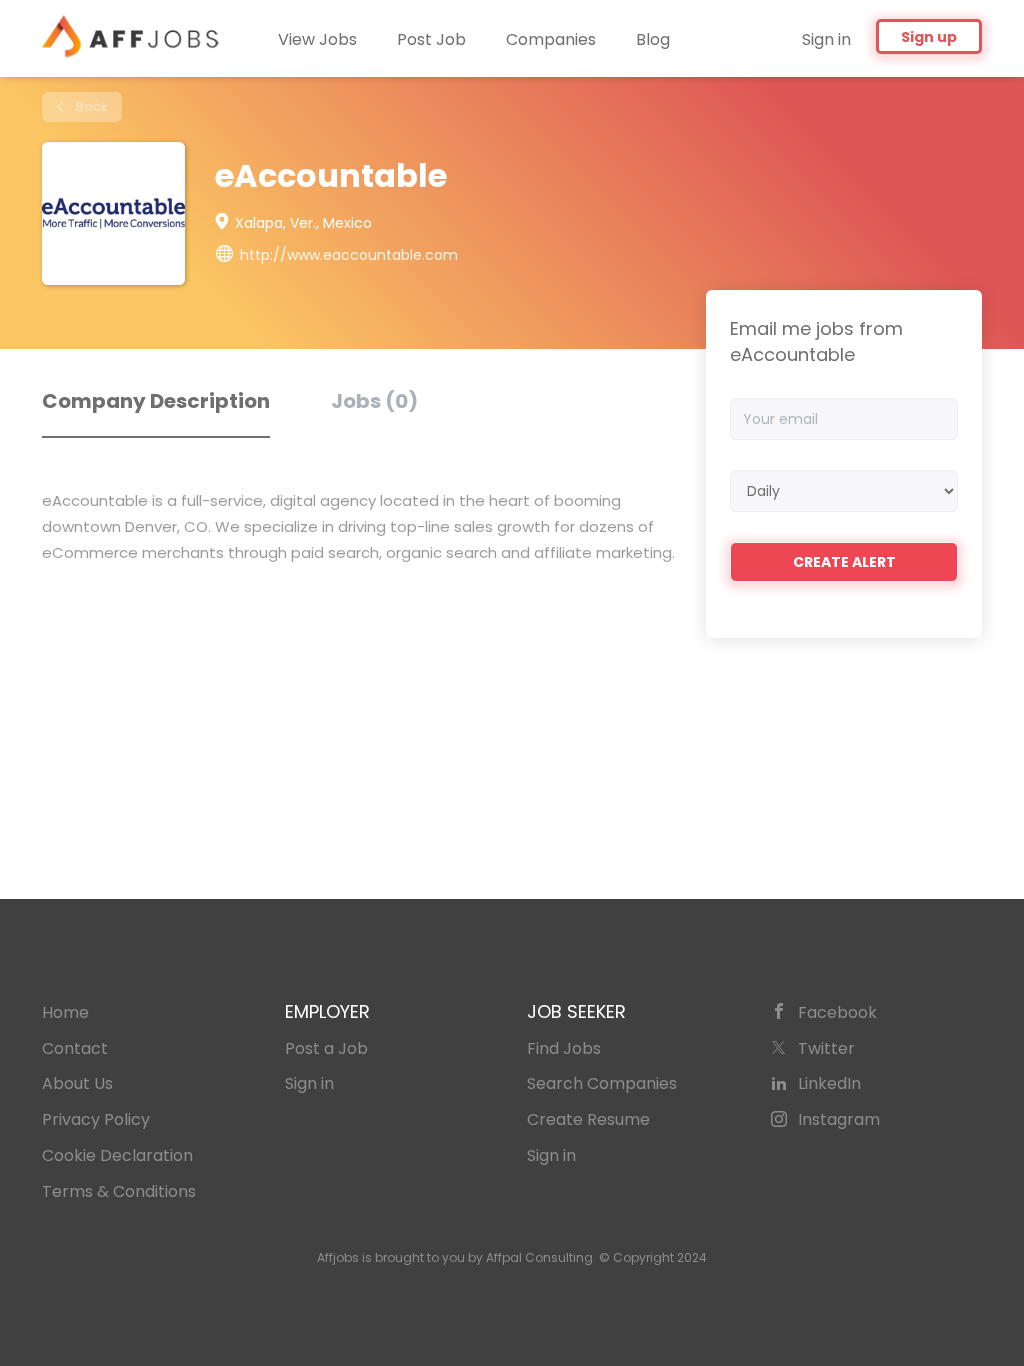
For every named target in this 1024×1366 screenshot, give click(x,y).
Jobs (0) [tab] (374, 401)
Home (65, 1012)
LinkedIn (829, 1083)
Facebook (837, 1012)
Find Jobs (564, 1048)
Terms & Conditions (119, 1191)
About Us (77, 1083)
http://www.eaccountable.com (349, 255)
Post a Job (326, 1048)
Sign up (929, 37)
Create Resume (588, 1119)
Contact (75, 1048)
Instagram (839, 1119)
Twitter (826, 1048)
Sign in (826, 39)
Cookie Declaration (117, 1155)
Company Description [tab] (156, 401)
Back (90, 106)
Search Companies (602, 1083)
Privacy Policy (96, 1119)
